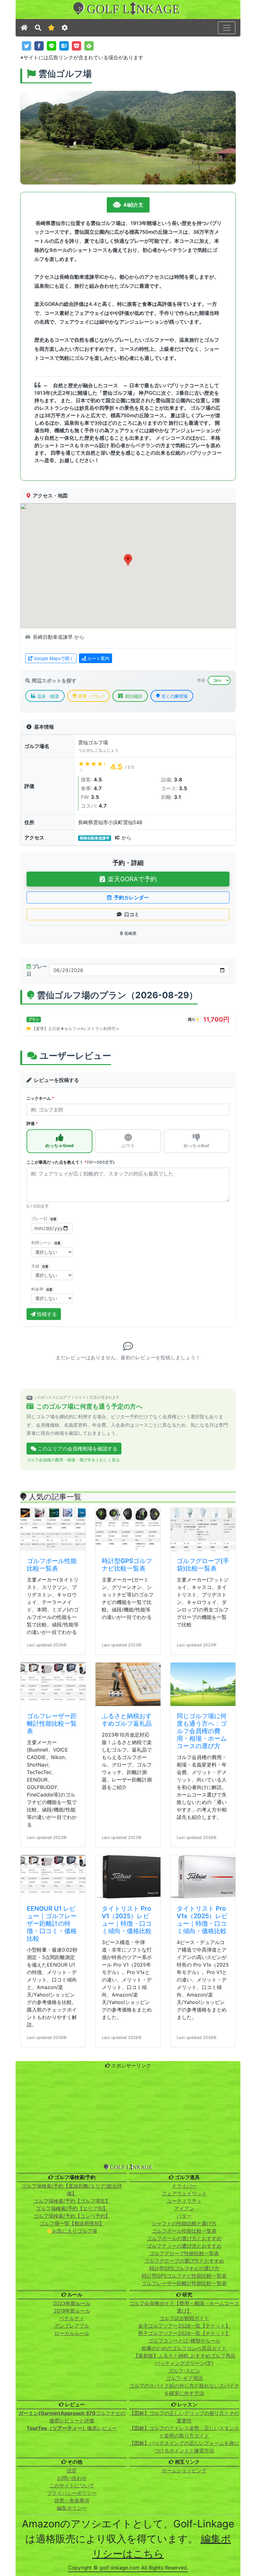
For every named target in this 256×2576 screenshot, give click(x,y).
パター (184, 2543)
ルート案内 (98, 658)
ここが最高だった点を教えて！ (71, 1162)
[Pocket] (76, 46)
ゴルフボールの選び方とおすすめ (184, 2566)
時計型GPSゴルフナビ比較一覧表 (127, 1892)
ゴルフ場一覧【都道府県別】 (72, 2551)
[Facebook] (39, 46)
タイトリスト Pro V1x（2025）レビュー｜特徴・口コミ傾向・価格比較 (202, 2247)
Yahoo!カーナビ (73, 1494)
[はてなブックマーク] (64, 46)
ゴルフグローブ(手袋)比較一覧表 (203, 1892)
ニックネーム (40, 1098)
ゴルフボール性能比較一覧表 (52, 1892)
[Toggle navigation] (227, 28)
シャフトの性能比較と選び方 (184, 2551)
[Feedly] (89, 46)
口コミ (132, 914)
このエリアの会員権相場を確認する (77, 1776)
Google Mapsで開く (54, 658)
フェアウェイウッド (184, 2521)
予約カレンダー (131, 897)
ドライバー (184, 2513)
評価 (32, 1124)
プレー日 (37, 970)
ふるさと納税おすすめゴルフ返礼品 (127, 2047)
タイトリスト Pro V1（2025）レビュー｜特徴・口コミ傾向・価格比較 (127, 2247)
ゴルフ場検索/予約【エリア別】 (72, 2536)
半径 (201, 680)
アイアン (184, 2536)
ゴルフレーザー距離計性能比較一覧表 (52, 2051)
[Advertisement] (128, 2445)
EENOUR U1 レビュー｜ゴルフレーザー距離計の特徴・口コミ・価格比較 (52, 2251)
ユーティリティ (184, 2528)
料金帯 (42, 1289)
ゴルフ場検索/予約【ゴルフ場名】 (72, 2528)
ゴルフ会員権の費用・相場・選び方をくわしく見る (73, 1787)
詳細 (108, 1514)
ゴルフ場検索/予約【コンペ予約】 (72, 2543)
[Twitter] (27, 46)
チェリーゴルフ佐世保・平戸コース (183, 1476)
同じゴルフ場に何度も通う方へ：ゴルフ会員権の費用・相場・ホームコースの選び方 (202, 2058)
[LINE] (52, 46)
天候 (40, 1266)
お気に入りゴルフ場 (75, 2558)
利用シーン (46, 1243)
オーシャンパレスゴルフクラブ (65, 1628)
